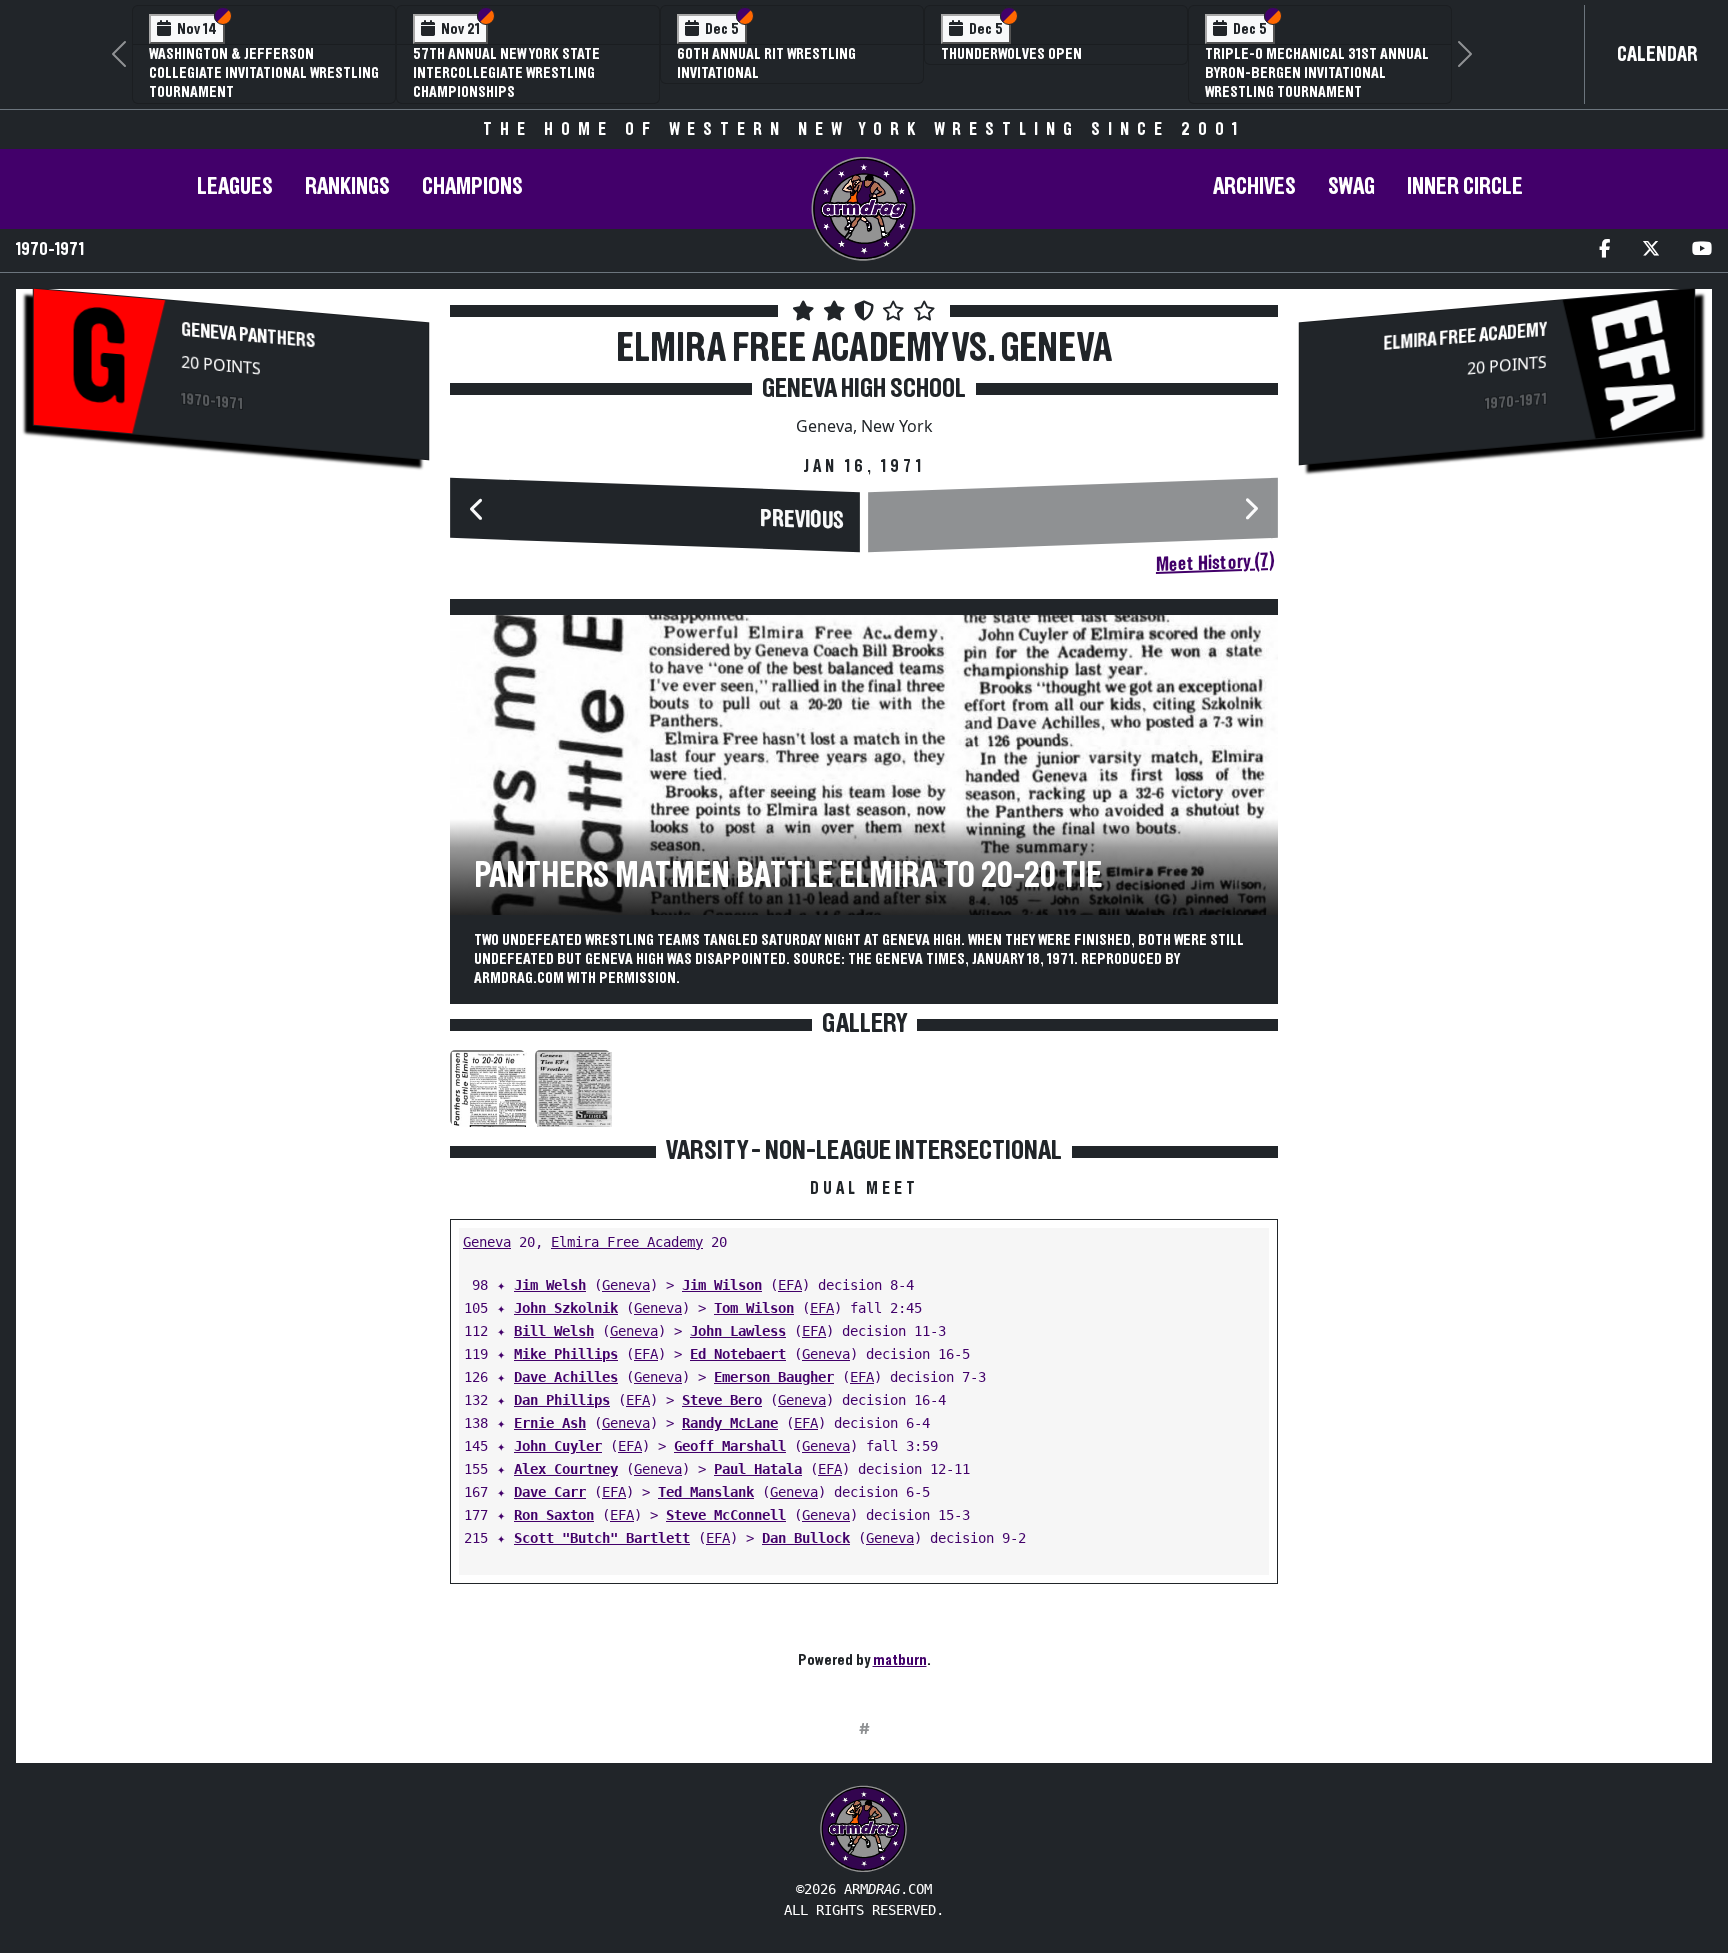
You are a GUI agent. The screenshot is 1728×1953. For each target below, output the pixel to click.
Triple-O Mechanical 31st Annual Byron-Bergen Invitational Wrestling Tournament (1317, 73)
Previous (802, 519)
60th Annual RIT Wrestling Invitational (766, 63)
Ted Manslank (706, 1492)
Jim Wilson (722, 1285)
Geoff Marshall (730, 1446)
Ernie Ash (550, 1423)
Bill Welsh (554, 1331)
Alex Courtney (566, 1469)
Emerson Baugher (774, 1377)
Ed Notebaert (738, 1354)
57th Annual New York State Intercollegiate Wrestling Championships (506, 73)
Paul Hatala (758, 1469)
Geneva (487, 1242)
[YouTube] (1702, 250)
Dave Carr (550, 1492)
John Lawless (738, 1331)
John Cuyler (558, 1446)
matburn (900, 1660)
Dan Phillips (562, 1400)
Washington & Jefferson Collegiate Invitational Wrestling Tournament (264, 73)
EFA (790, 1285)
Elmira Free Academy (627, 1242)
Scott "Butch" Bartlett (602, 1538)
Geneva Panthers (248, 335)
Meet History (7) (1215, 563)
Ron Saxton (554, 1515)
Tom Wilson (754, 1308)
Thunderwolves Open (1011, 54)
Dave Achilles (566, 1377)
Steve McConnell (726, 1515)
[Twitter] (1651, 250)
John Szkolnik (566, 1308)
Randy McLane (730, 1423)
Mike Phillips (566, 1354)
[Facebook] (1604, 250)
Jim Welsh (550, 1285)
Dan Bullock (806, 1538)
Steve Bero (722, 1400)
